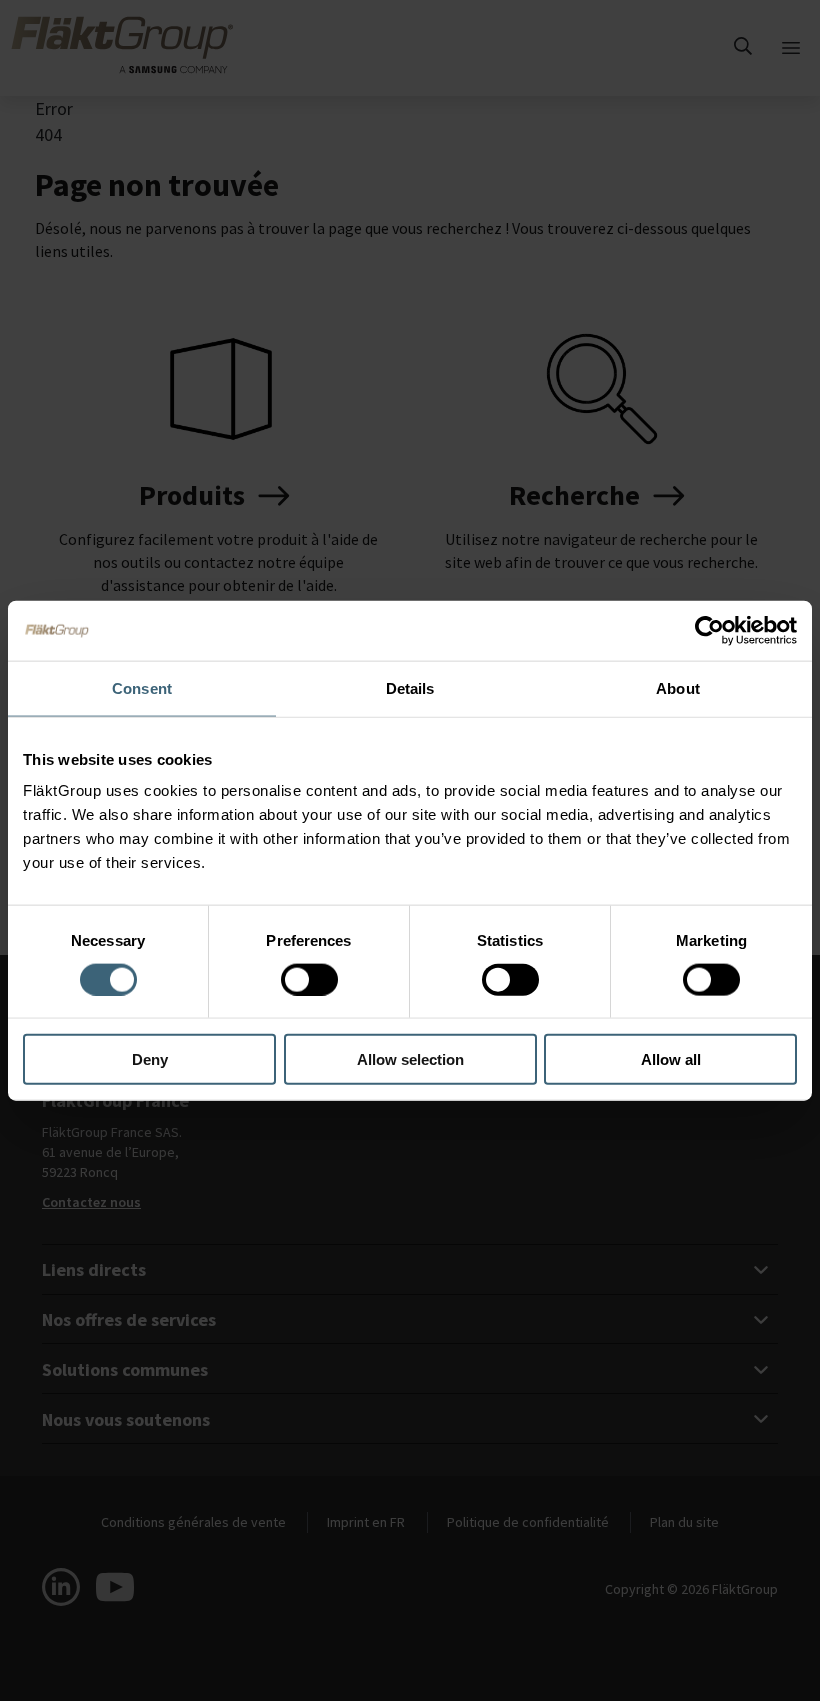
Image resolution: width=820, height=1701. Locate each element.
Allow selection (410, 1059)
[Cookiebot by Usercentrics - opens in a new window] (709, 630)
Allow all (671, 1059)
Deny (150, 1059)
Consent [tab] (142, 687)
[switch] (309, 979)
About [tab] (678, 687)
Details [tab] (410, 687)
